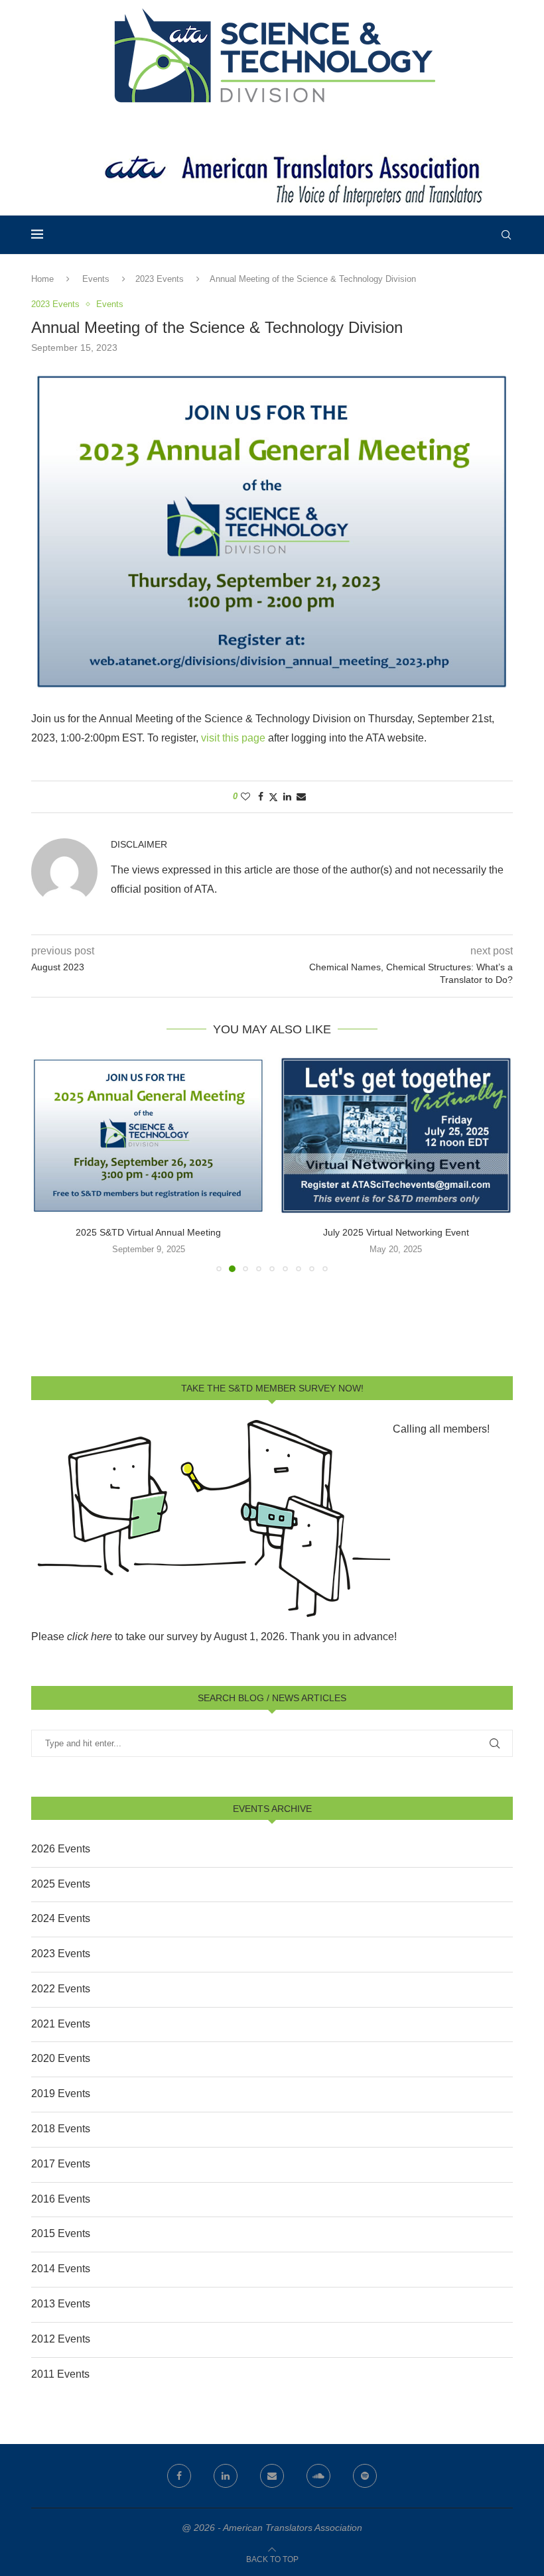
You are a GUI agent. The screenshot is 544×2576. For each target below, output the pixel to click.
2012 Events (61, 2339)
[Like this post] (245, 797)
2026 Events (61, 1849)
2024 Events (61, 1918)
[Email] (272, 2476)
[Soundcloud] (318, 2476)
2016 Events (61, 2199)
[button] (49, 1164)
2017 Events (61, 2164)
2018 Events (61, 2129)
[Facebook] (179, 2476)
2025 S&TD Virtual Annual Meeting (148, 1232)
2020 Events (61, 2058)
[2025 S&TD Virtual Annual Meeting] (148, 1135)
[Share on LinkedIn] (287, 797)
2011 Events (60, 2374)
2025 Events (61, 1884)
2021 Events (61, 2024)
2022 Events (61, 1989)
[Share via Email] (301, 797)
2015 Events (61, 2233)
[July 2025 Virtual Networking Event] (396, 1135)
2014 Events (61, 2269)
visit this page (233, 738)
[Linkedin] (226, 2476)
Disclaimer (139, 844)
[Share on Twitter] (273, 797)
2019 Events (61, 2093)
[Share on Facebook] (261, 797)
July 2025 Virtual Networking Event (396, 1232)
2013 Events (61, 2304)
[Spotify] (365, 2476)
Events (96, 279)
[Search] (506, 235)
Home (42, 279)
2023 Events (160, 279)
